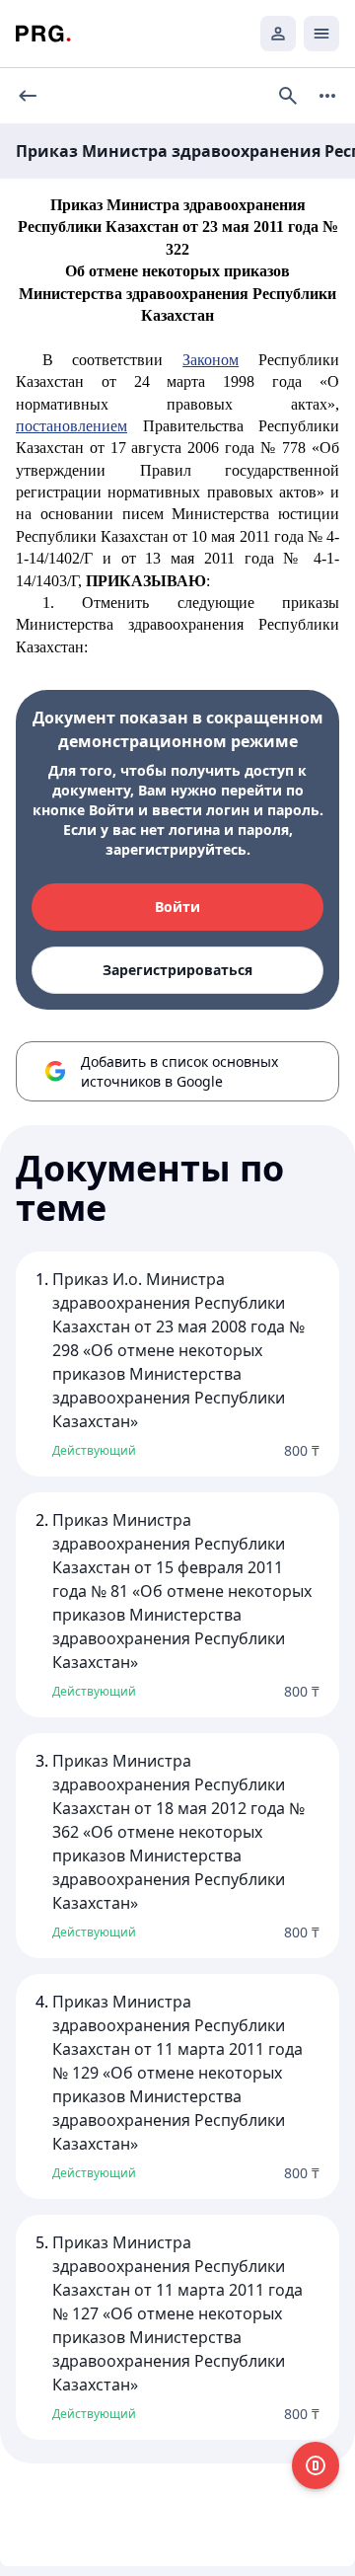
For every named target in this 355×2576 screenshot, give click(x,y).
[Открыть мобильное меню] (321, 34)
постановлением (71, 426)
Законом (211, 360)
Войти (177, 907)
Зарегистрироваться (177, 970)
